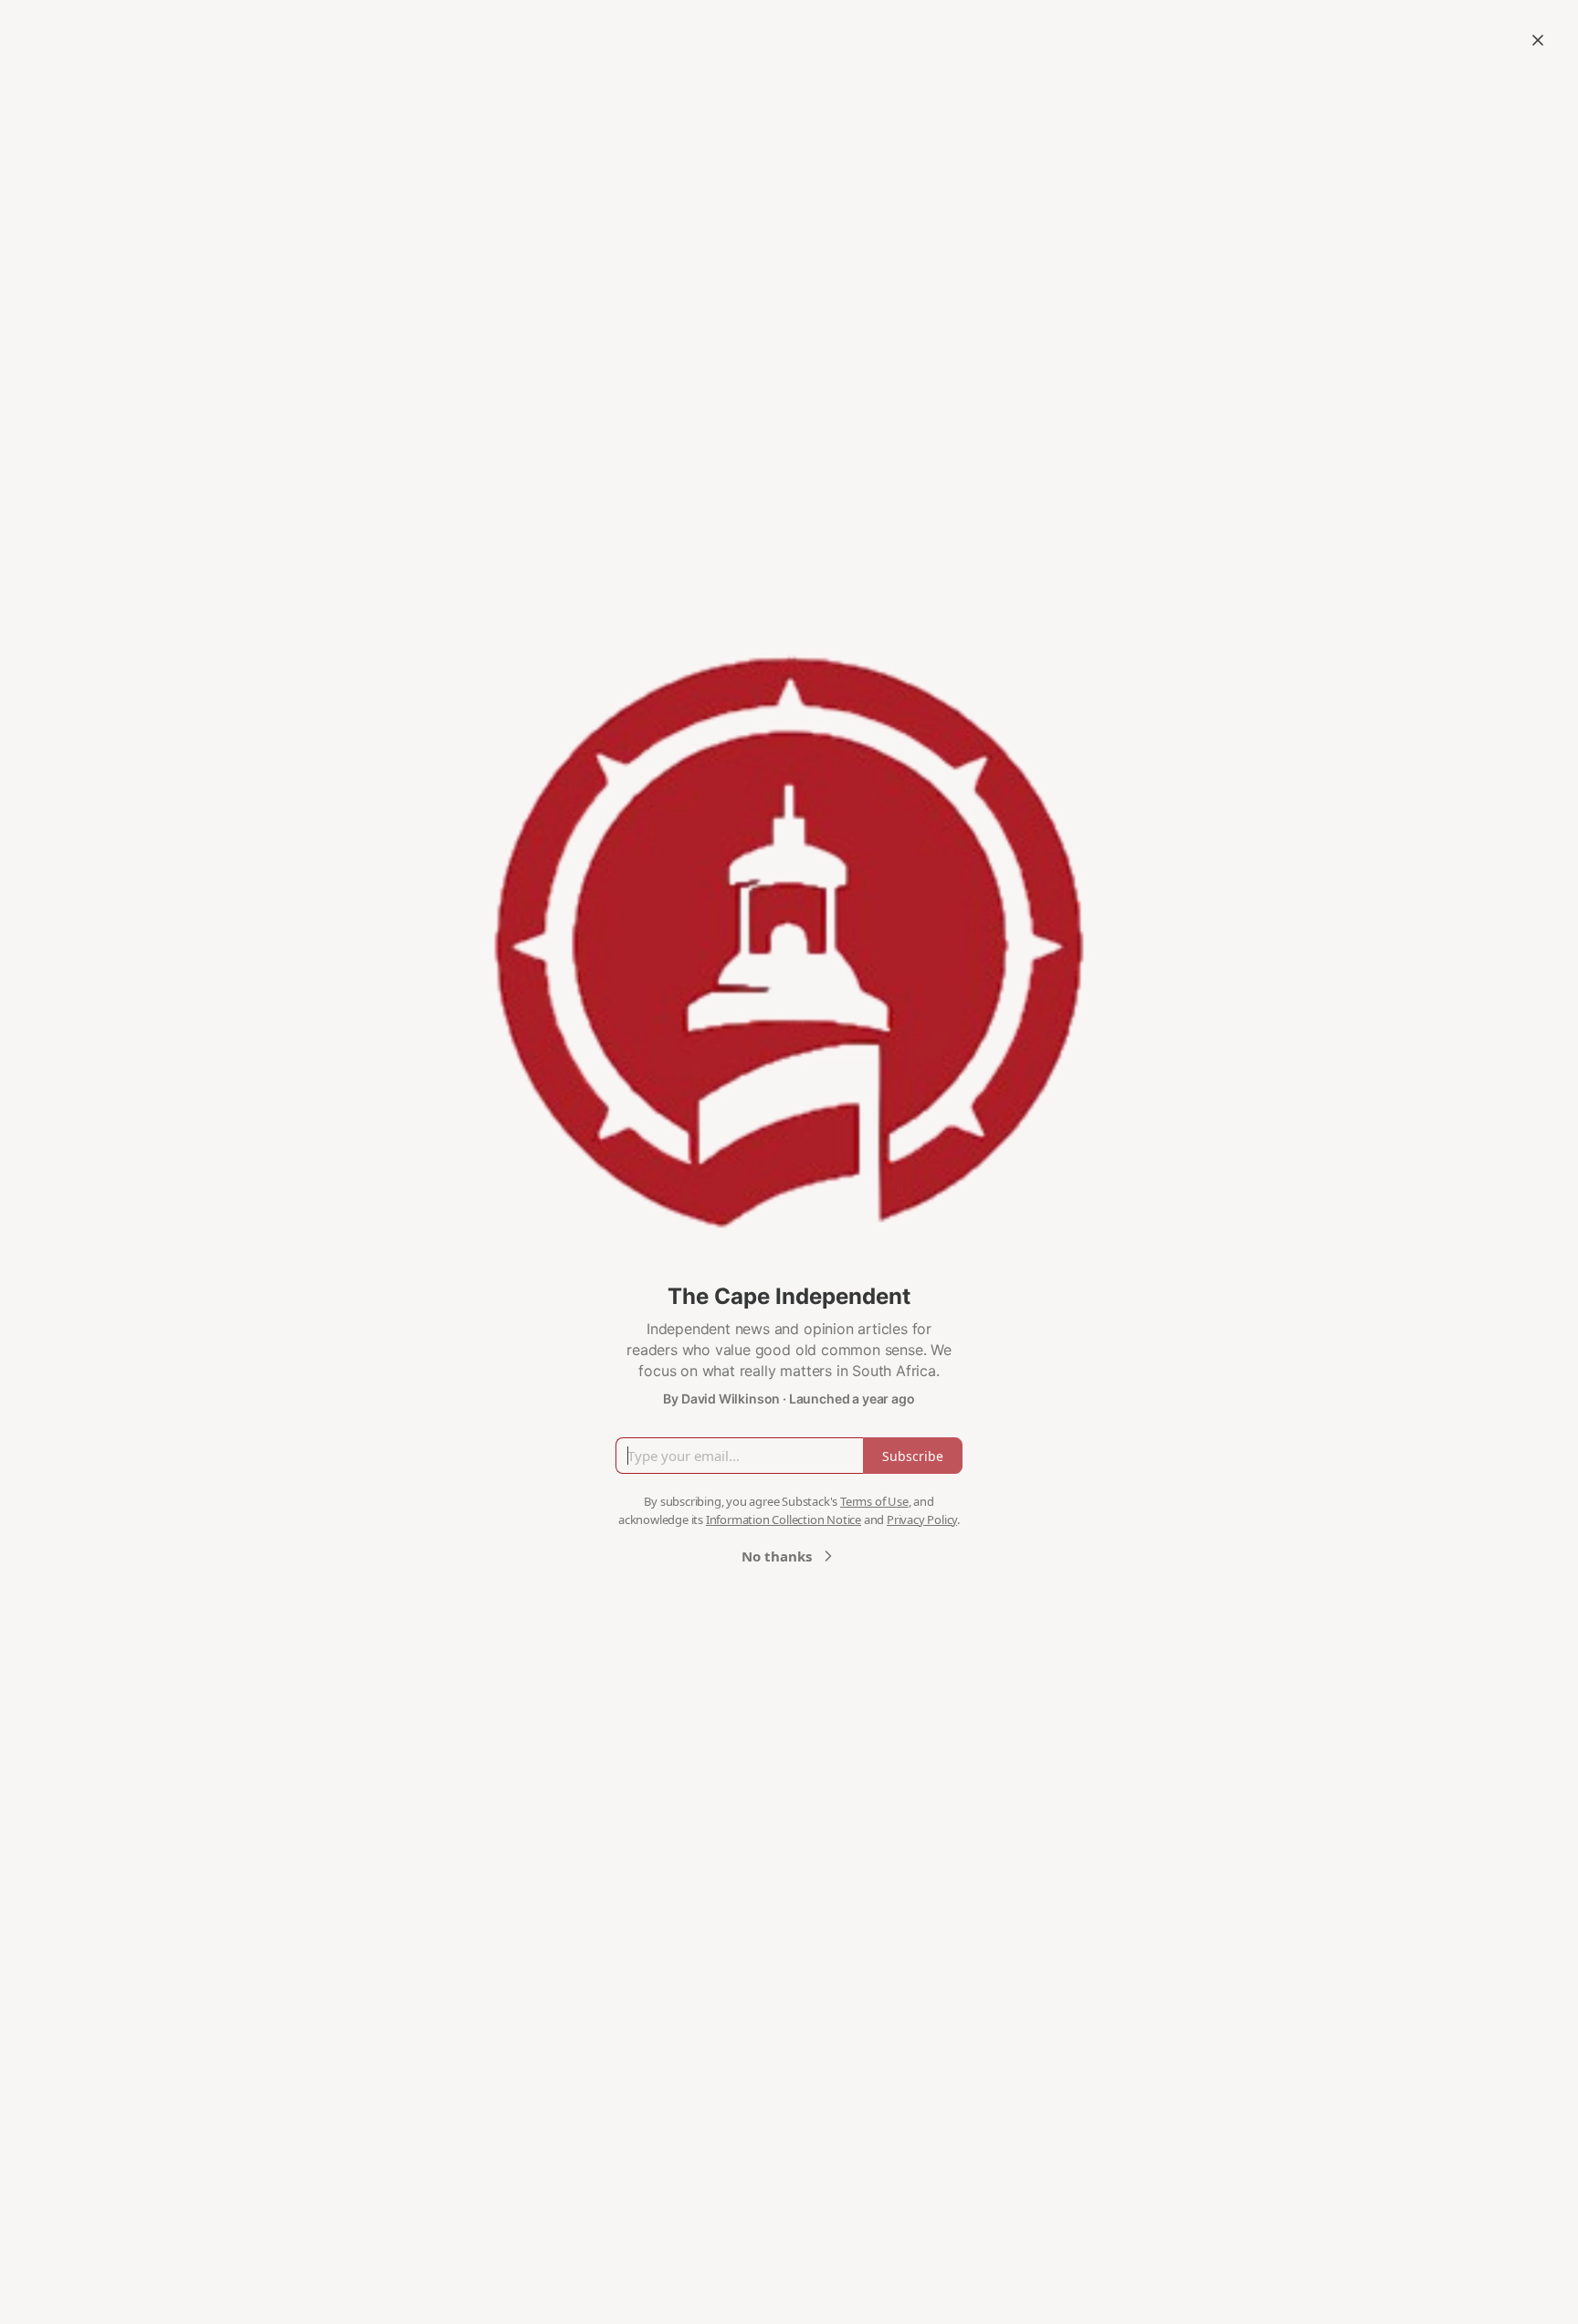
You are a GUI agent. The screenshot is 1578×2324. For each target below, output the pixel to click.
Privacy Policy (922, 1520)
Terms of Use (874, 1501)
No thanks (777, 1556)
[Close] (1538, 40)
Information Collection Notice (784, 1520)
